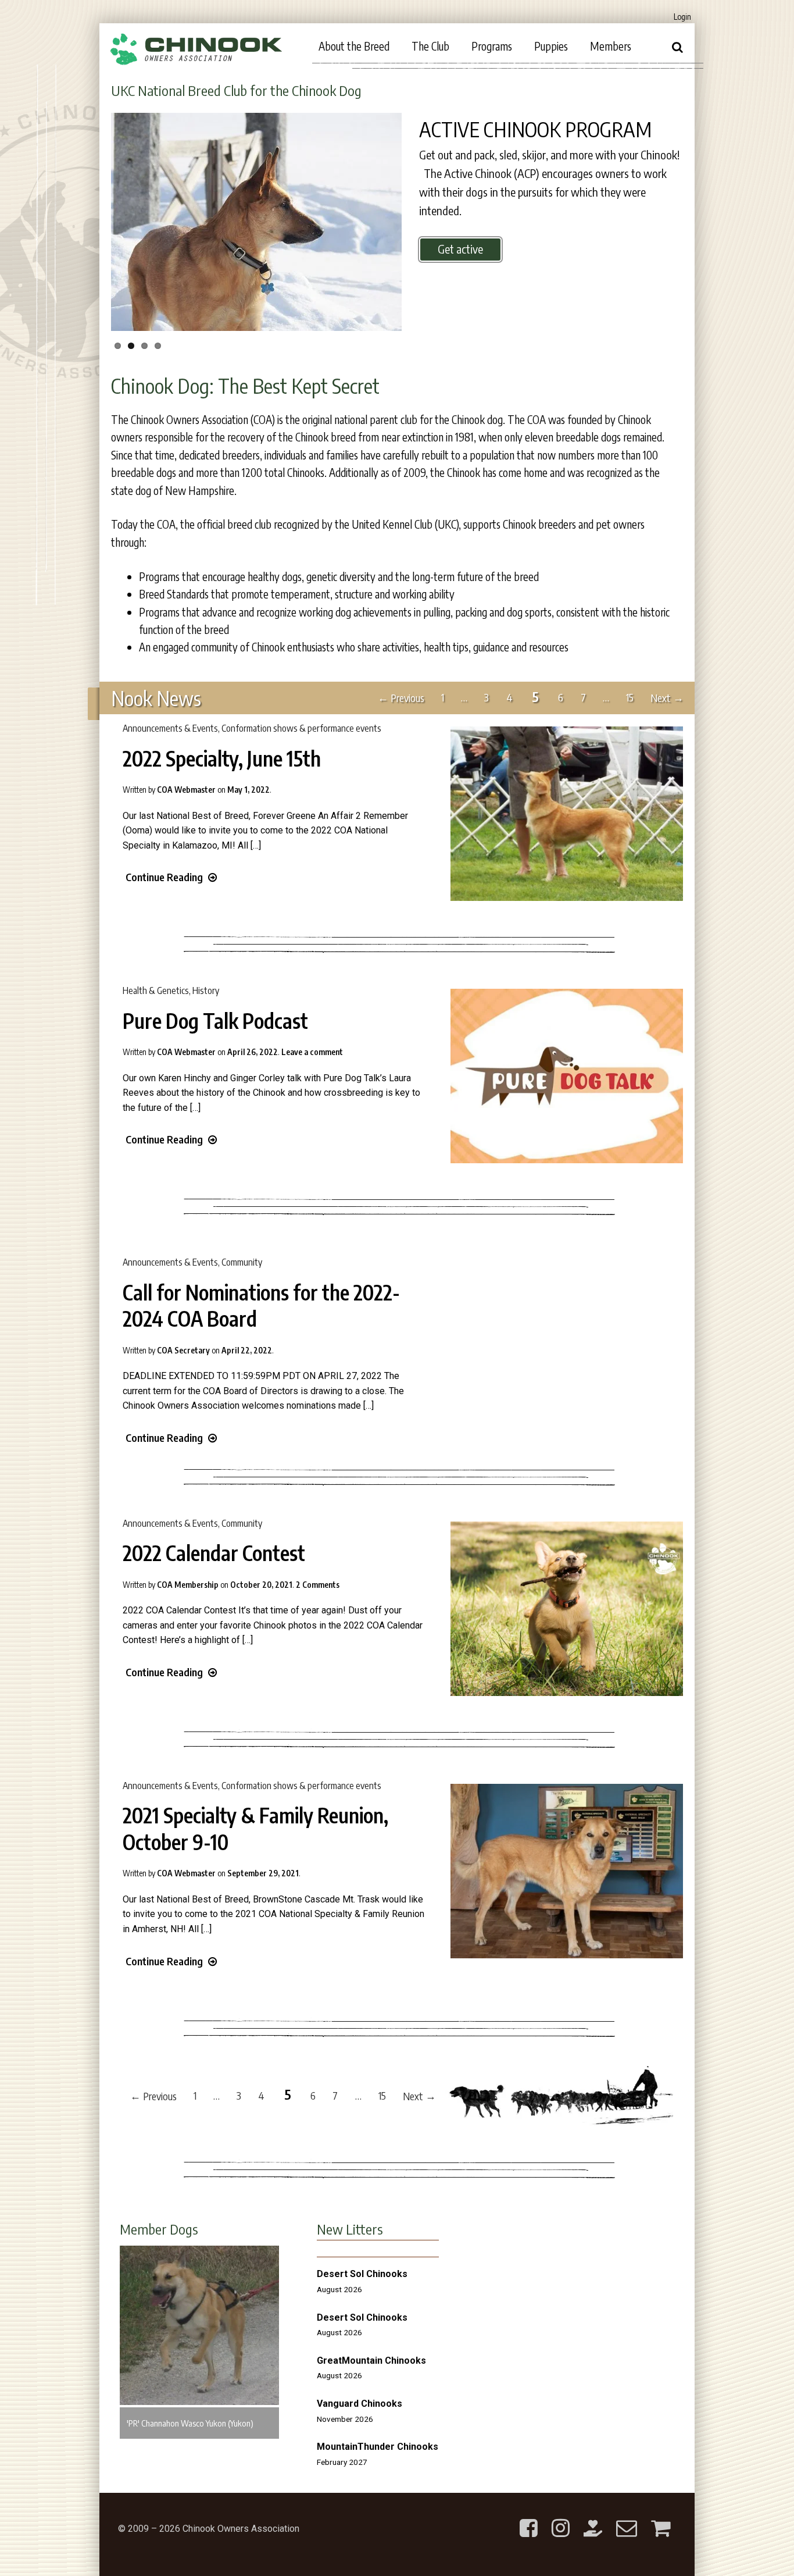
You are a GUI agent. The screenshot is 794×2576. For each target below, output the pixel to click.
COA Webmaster (186, 790)
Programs (492, 46)
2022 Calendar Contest (214, 1553)
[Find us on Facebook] (529, 2519)
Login (682, 17)
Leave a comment (312, 1052)
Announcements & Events (170, 728)
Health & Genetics (156, 991)
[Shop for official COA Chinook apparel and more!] (661, 2519)
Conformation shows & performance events (301, 728)
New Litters (350, 2229)
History (206, 991)
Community (242, 1262)
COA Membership (188, 1585)
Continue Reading (164, 877)
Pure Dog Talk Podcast (215, 1021)
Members (611, 46)
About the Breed (354, 46)
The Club (430, 46)
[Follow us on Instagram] (561, 2519)
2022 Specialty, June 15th (222, 758)
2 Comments (318, 1585)
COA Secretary (183, 1350)
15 (630, 698)
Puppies (551, 46)
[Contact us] (627, 2519)
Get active (460, 249)
